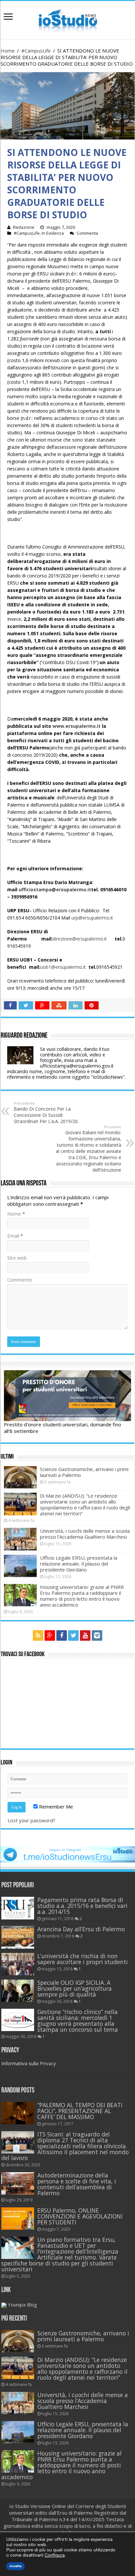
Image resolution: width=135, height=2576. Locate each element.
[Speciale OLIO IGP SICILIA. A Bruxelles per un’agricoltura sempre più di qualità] (18, 1991)
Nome (16, 1214)
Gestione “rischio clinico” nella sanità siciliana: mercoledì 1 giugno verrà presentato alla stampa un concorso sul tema (78, 2021)
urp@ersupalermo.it (92, 918)
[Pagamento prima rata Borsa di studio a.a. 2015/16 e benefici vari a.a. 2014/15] (18, 1908)
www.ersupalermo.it (77, 726)
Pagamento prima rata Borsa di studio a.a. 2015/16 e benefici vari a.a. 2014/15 (82, 1906)
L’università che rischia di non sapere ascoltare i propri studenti (83, 1959)
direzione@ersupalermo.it (80, 939)
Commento (20, 1280)
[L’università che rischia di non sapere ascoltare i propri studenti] (18, 1964)
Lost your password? (31, 1820)
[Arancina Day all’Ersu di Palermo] (18, 1937)
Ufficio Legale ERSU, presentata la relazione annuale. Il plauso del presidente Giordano (79, 1564)
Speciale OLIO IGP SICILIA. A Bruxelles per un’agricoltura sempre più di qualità (75, 1988)
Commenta (87, 233)
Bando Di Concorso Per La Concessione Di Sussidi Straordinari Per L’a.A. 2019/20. (46, 1113)
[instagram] (97, 1635)
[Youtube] (85, 1635)
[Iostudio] (67, 19)
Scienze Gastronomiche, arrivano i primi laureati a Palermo (84, 1472)
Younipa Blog (22, 2305)
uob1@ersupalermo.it (63, 967)
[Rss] (38, 1635)
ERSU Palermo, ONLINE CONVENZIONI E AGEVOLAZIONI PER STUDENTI (80, 2216)
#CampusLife (36, 51)
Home (8, 51)
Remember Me (55, 1807)
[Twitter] (73, 1635)
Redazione (24, 227)
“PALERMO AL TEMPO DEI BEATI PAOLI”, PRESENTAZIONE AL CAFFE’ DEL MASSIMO (80, 2111)
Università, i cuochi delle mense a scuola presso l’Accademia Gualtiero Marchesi (85, 1534)
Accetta (15, 2566)
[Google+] (50, 1635)
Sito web (17, 1258)
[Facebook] (62, 1635)
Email (15, 1236)
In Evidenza (53, 233)
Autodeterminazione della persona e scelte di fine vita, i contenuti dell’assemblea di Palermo (77, 2184)
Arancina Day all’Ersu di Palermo (81, 1929)
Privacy (48, 2063)
